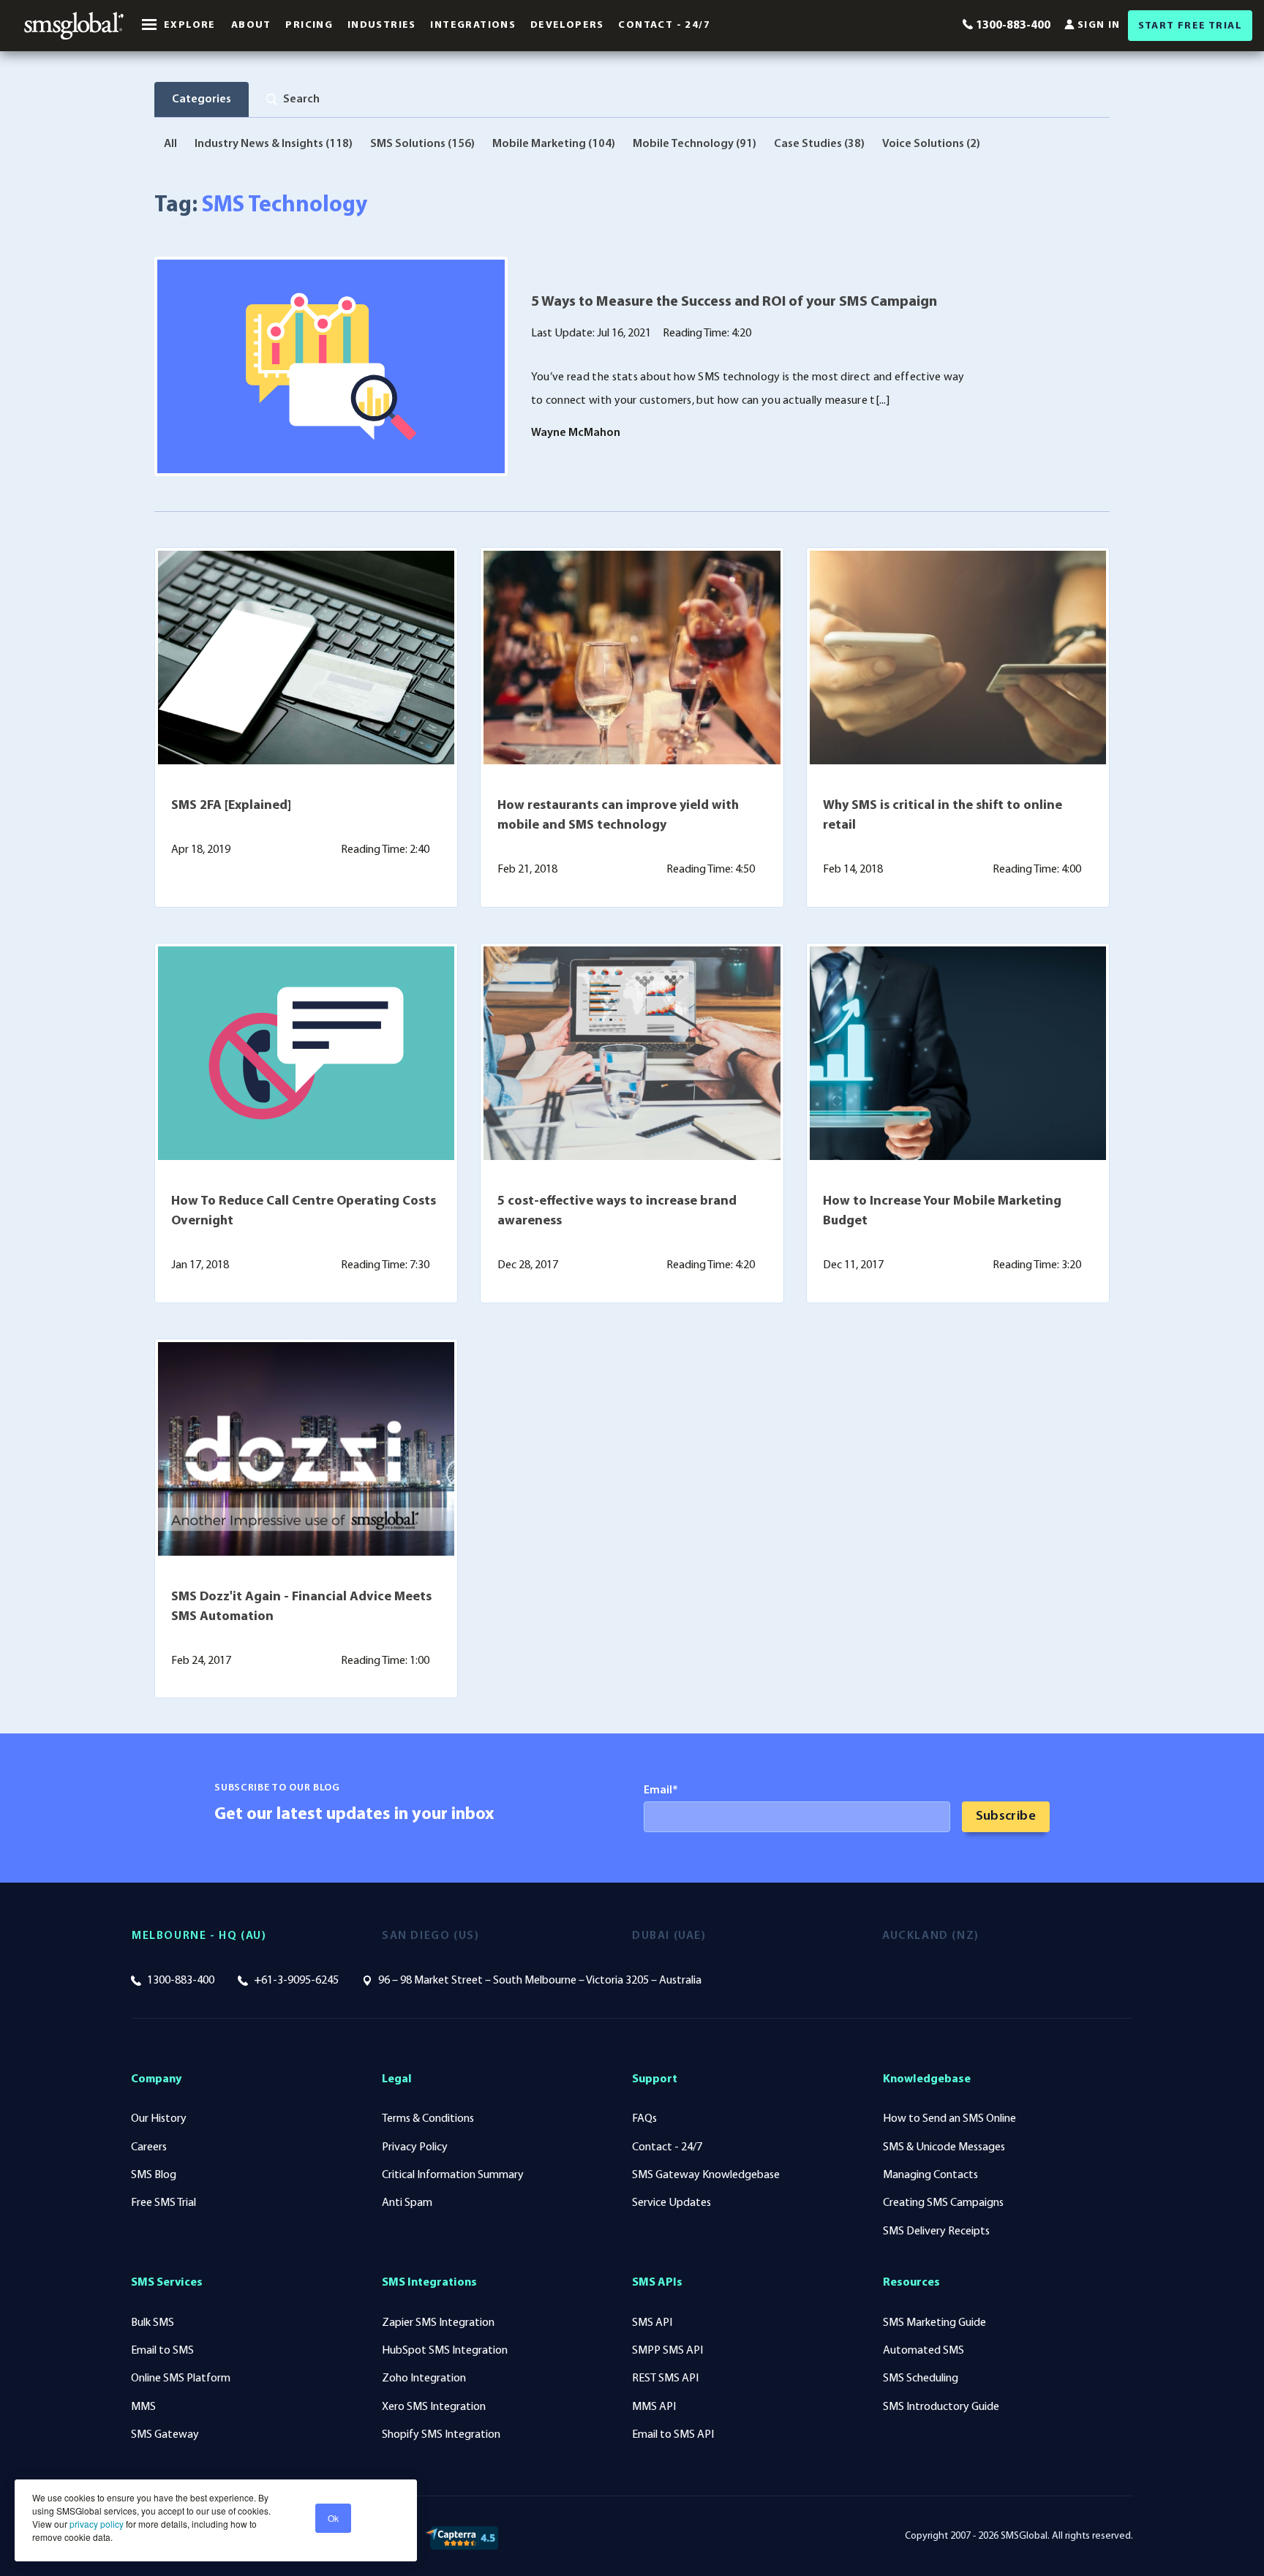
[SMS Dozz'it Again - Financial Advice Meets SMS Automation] (306, 1449)
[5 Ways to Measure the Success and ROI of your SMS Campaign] (331, 366)
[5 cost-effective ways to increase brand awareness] (632, 1053)
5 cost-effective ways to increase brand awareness (617, 1212)
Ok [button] (333, 2518)
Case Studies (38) (819, 144)
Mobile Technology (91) (695, 144)
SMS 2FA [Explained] (231, 806)
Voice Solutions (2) (931, 144)
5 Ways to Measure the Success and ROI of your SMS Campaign (734, 302)
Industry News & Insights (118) (274, 144)
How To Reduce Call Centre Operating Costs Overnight (304, 1212)
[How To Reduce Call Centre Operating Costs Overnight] (306, 1053)
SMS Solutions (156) (422, 144)
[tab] (293, 99)
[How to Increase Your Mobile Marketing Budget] (958, 1053)
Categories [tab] (202, 99)
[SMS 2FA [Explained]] (306, 658)
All (170, 144)
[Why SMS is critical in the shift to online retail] (958, 658)
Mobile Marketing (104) (554, 144)
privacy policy (95, 2524)
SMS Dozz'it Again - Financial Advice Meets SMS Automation (301, 1607)
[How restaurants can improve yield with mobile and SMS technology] (632, 658)
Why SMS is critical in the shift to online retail (943, 816)
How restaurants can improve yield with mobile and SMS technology (618, 816)
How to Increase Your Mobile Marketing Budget (942, 1212)
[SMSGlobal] (74, 26)
